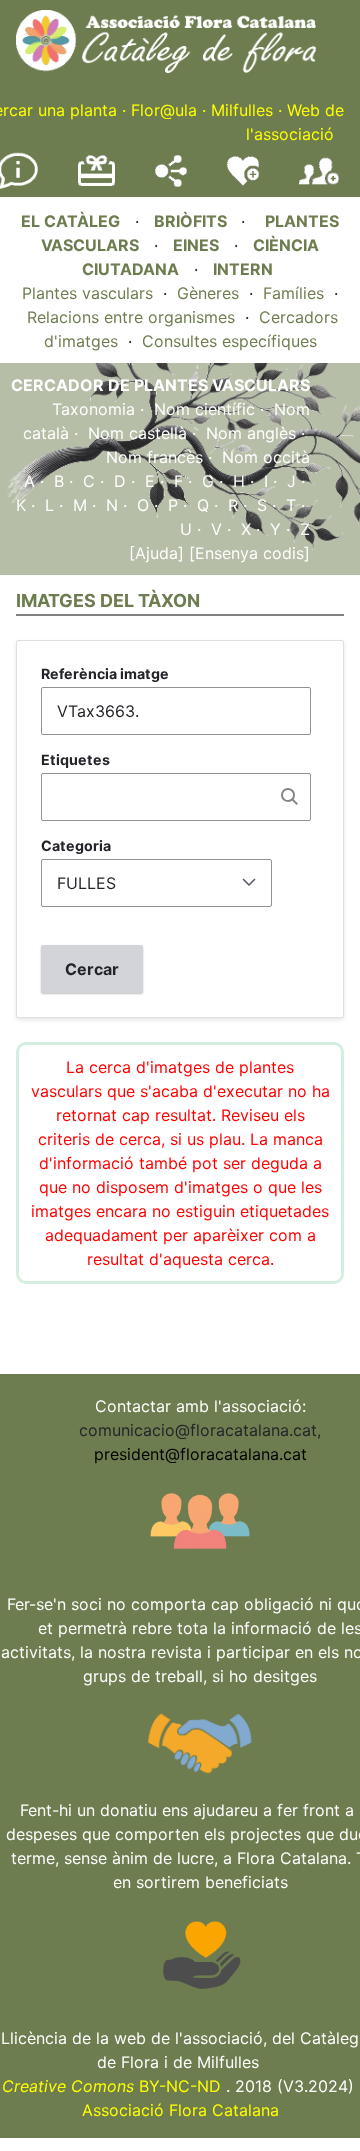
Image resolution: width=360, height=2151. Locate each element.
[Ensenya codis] (247, 553)
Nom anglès (251, 433)
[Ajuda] (156, 553)
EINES (196, 245)
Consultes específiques (229, 341)
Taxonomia (93, 409)
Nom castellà (137, 433)
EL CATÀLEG (70, 221)
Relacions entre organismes (131, 317)
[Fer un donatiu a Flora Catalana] (96, 183)
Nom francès (154, 457)
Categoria (76, 845)
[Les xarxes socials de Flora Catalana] (171, 181)
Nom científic (204, 409)
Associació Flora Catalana (180, 2110)
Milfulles (242, 110)
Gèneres (208, 293)
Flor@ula (164, 110)
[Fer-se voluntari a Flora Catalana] (243, 181)
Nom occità (266, 457)
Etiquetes (75, 759)
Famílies (293, 293)
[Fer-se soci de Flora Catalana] (319, 185)
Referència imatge (105, 673)
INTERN (243, 269)
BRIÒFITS (192, 221)
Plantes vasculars (87, 293)
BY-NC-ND (111, 2086)
